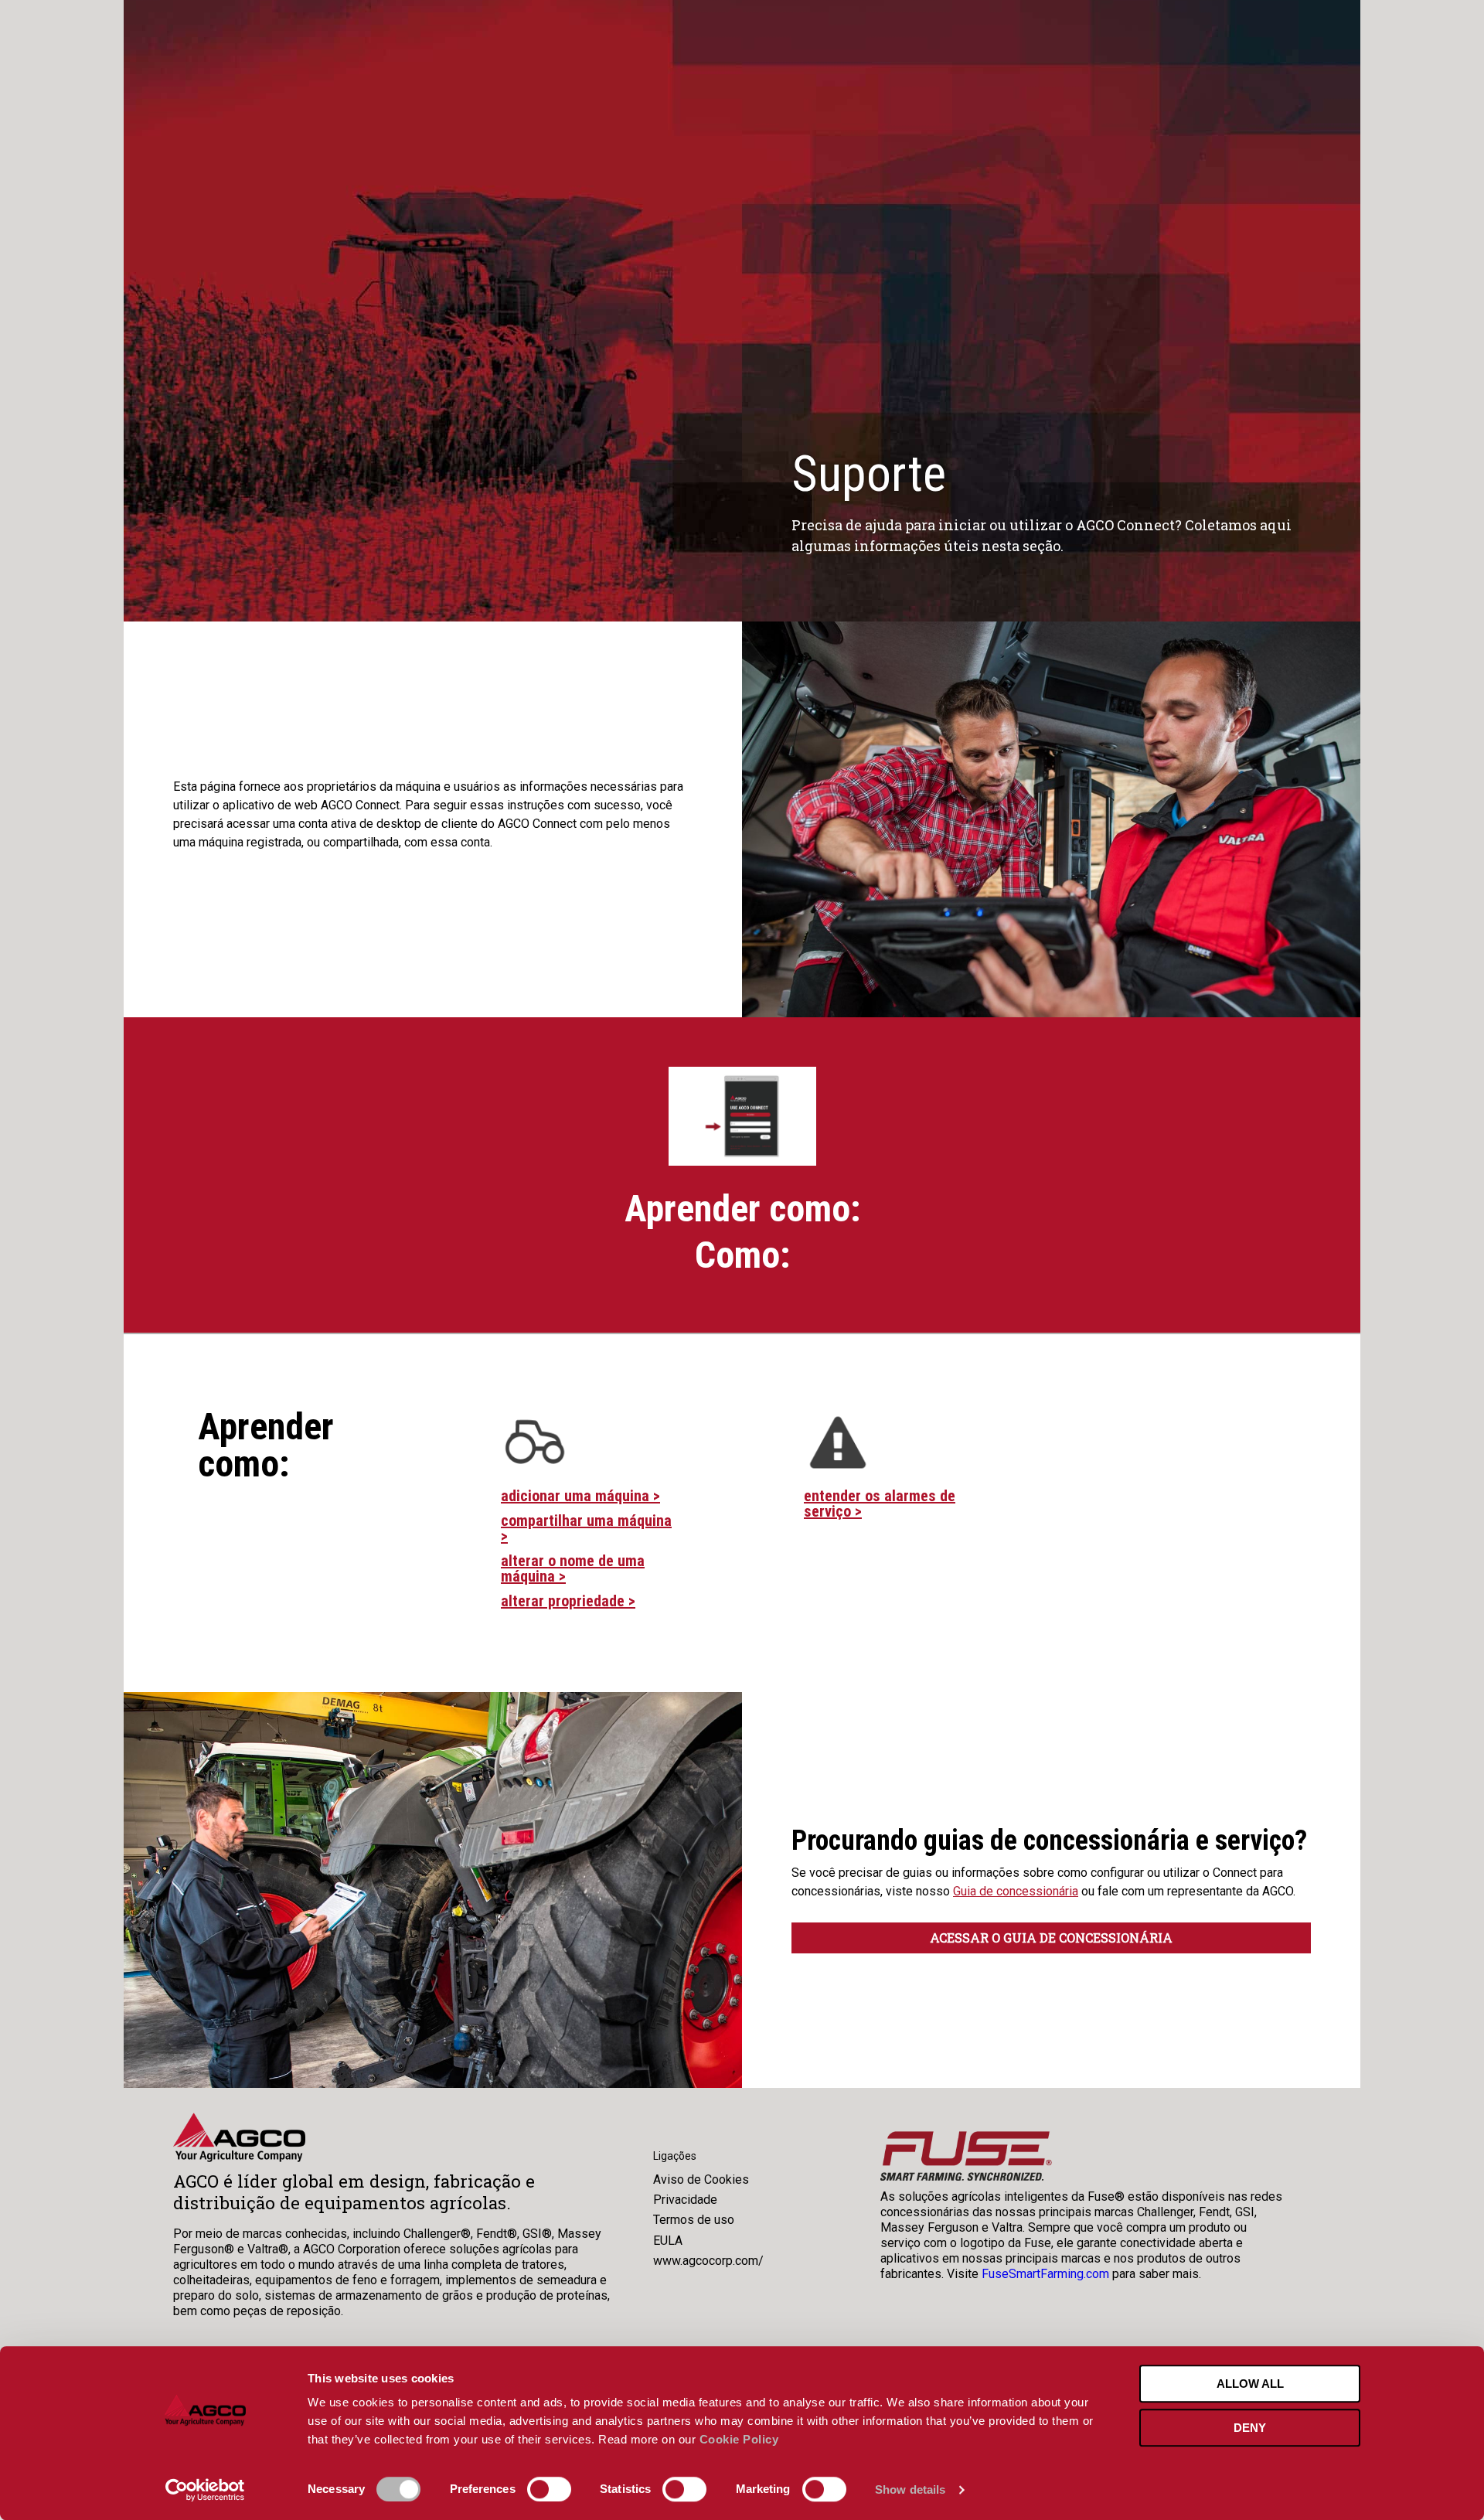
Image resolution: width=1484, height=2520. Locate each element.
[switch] (549, 2489)
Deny (1250, 2428)
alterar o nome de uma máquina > (573, 1568)
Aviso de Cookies (701, 2179)
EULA (668, 2241)
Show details (910, 2489)
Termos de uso (694, 2220)
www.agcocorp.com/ (708, 2261)
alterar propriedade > (568, 1601)
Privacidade (685, 2200)
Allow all (1250, 2384)
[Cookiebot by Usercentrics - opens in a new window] (205, 2490)
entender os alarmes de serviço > (880, 1503)
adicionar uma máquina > (580, 1496)
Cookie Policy (739, 2439)
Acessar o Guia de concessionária (1051, 1938)
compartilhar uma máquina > (586, 1528)
